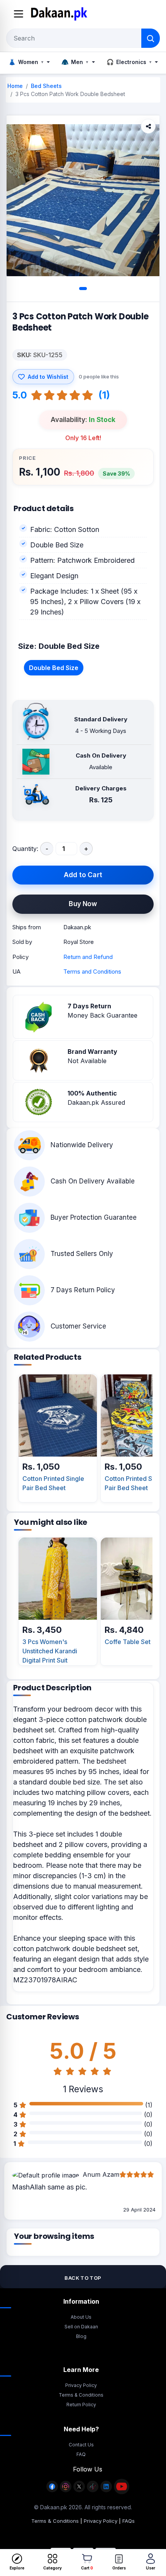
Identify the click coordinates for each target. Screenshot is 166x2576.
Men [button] (75, 62)
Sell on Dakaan (81, 2327)
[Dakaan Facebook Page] (52, 2491)
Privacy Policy (81, 2385)
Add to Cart (83, 875)
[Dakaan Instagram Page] (66, 2491)
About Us (81, 2317)
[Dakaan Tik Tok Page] (93, 2491)
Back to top (83, 2278)
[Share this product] (148, 126)
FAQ (81, 2454)
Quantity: (25, 849)
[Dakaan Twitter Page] (79, 2491)
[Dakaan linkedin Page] (106, 2491)
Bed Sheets (46, 86)
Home (15, 86)
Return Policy (81, 2405)
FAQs (129, 2521)
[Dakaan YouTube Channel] (122, 2491)
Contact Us (81, 2445)
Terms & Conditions (81, 2395)
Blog (81, 2336)
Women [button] (26, 62)
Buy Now (83, 904)
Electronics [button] (129, 62)
